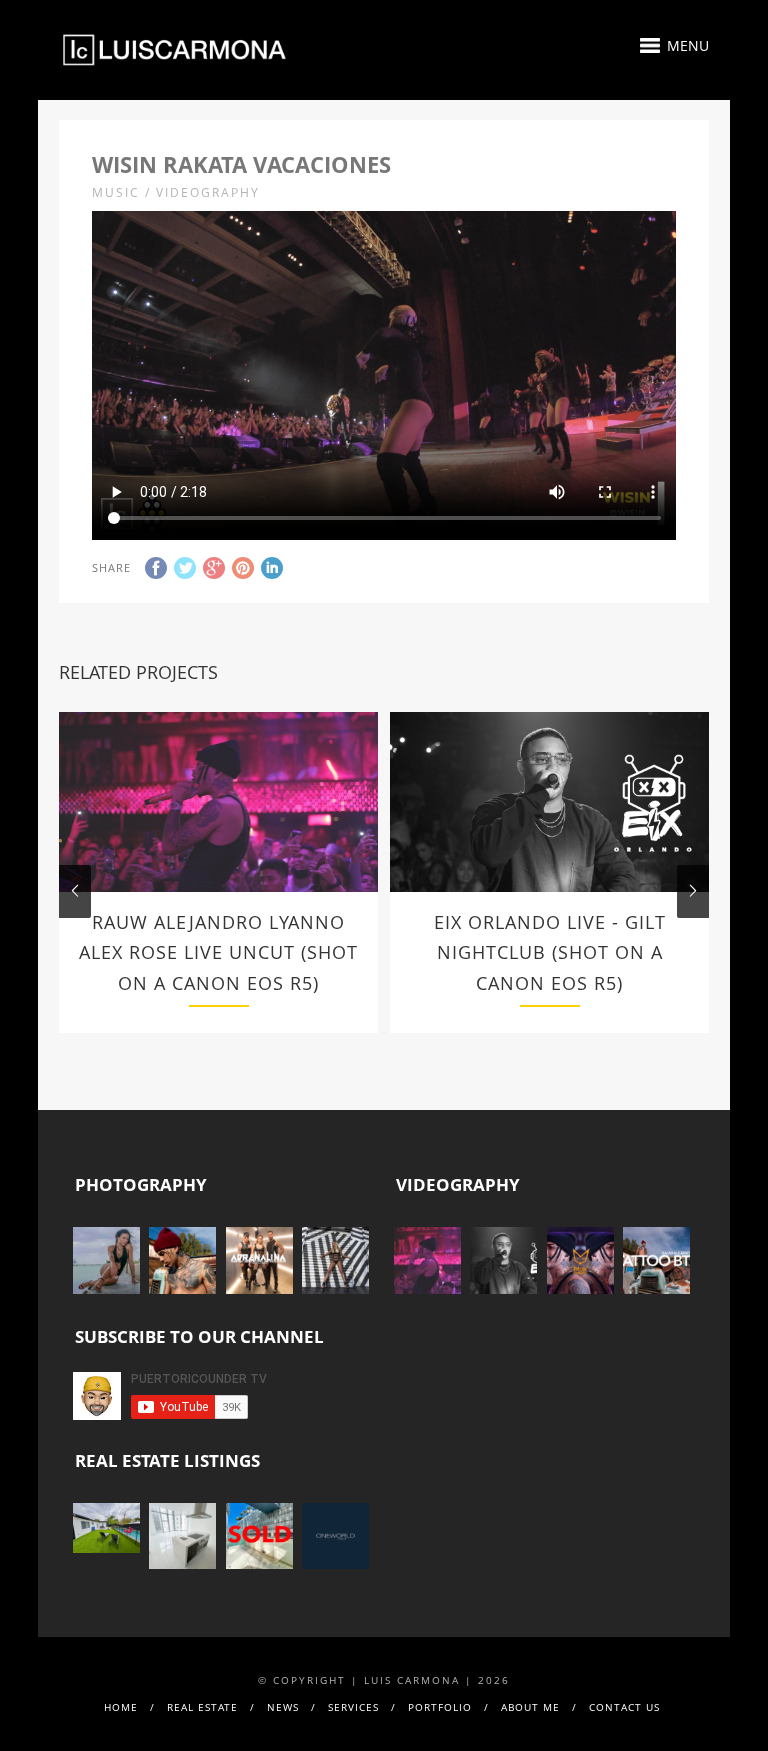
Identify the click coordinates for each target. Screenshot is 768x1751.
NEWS (283, 1707)
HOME (121, 1707)
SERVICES (353, 1707)
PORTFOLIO (440, 1707)
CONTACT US (624, 1707)
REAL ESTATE (202, 1707)
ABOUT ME (530, 1707)
